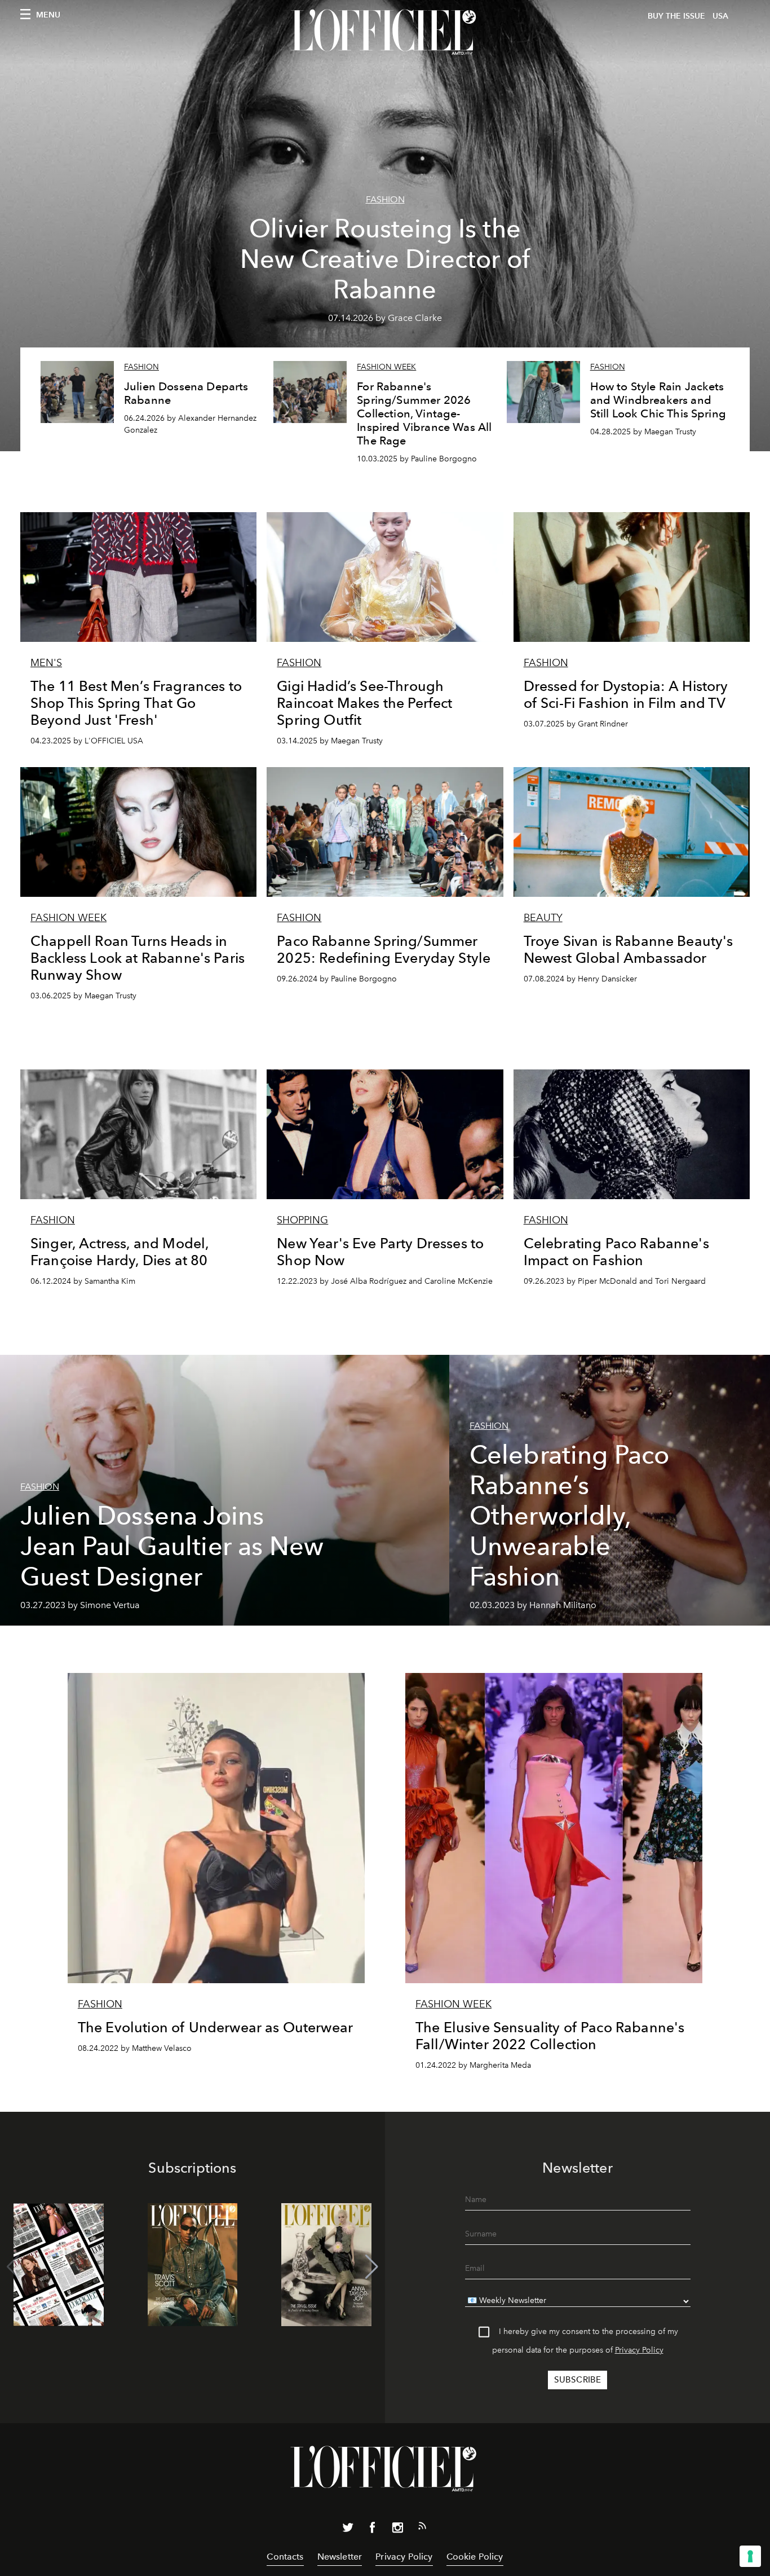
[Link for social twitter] (348, 2530)
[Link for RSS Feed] (422, 2528)
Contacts (285, 2557)
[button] (372, 2267)
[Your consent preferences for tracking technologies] (750, 2556)
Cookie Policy (475, 2557)
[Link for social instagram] (397, 2530)
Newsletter (340, 2557)
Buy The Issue (676, 16)
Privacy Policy (639, 2350)
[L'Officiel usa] (385, 32)
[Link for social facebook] (373, 2530)
